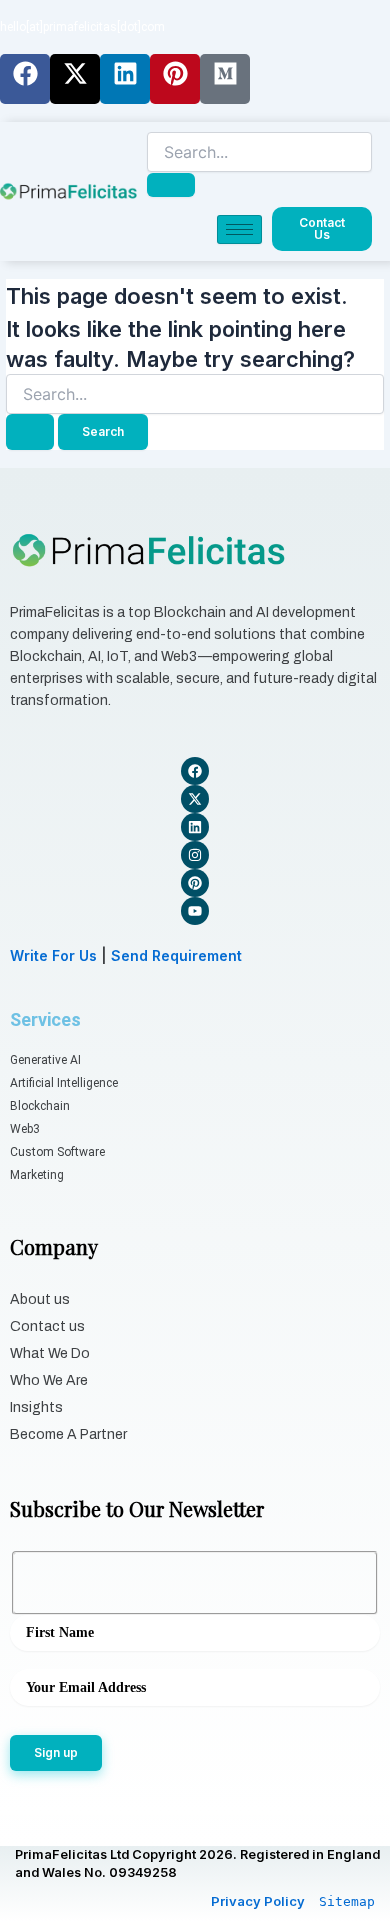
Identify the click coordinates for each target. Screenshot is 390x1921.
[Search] (171, 185)
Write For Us (53, 955)
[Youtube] (195, 911)
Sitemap (347, 1901)
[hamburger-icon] (239, 229)
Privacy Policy (258, 1901)
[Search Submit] (30, 432)
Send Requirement (176, 955)
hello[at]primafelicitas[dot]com (82, 27)
